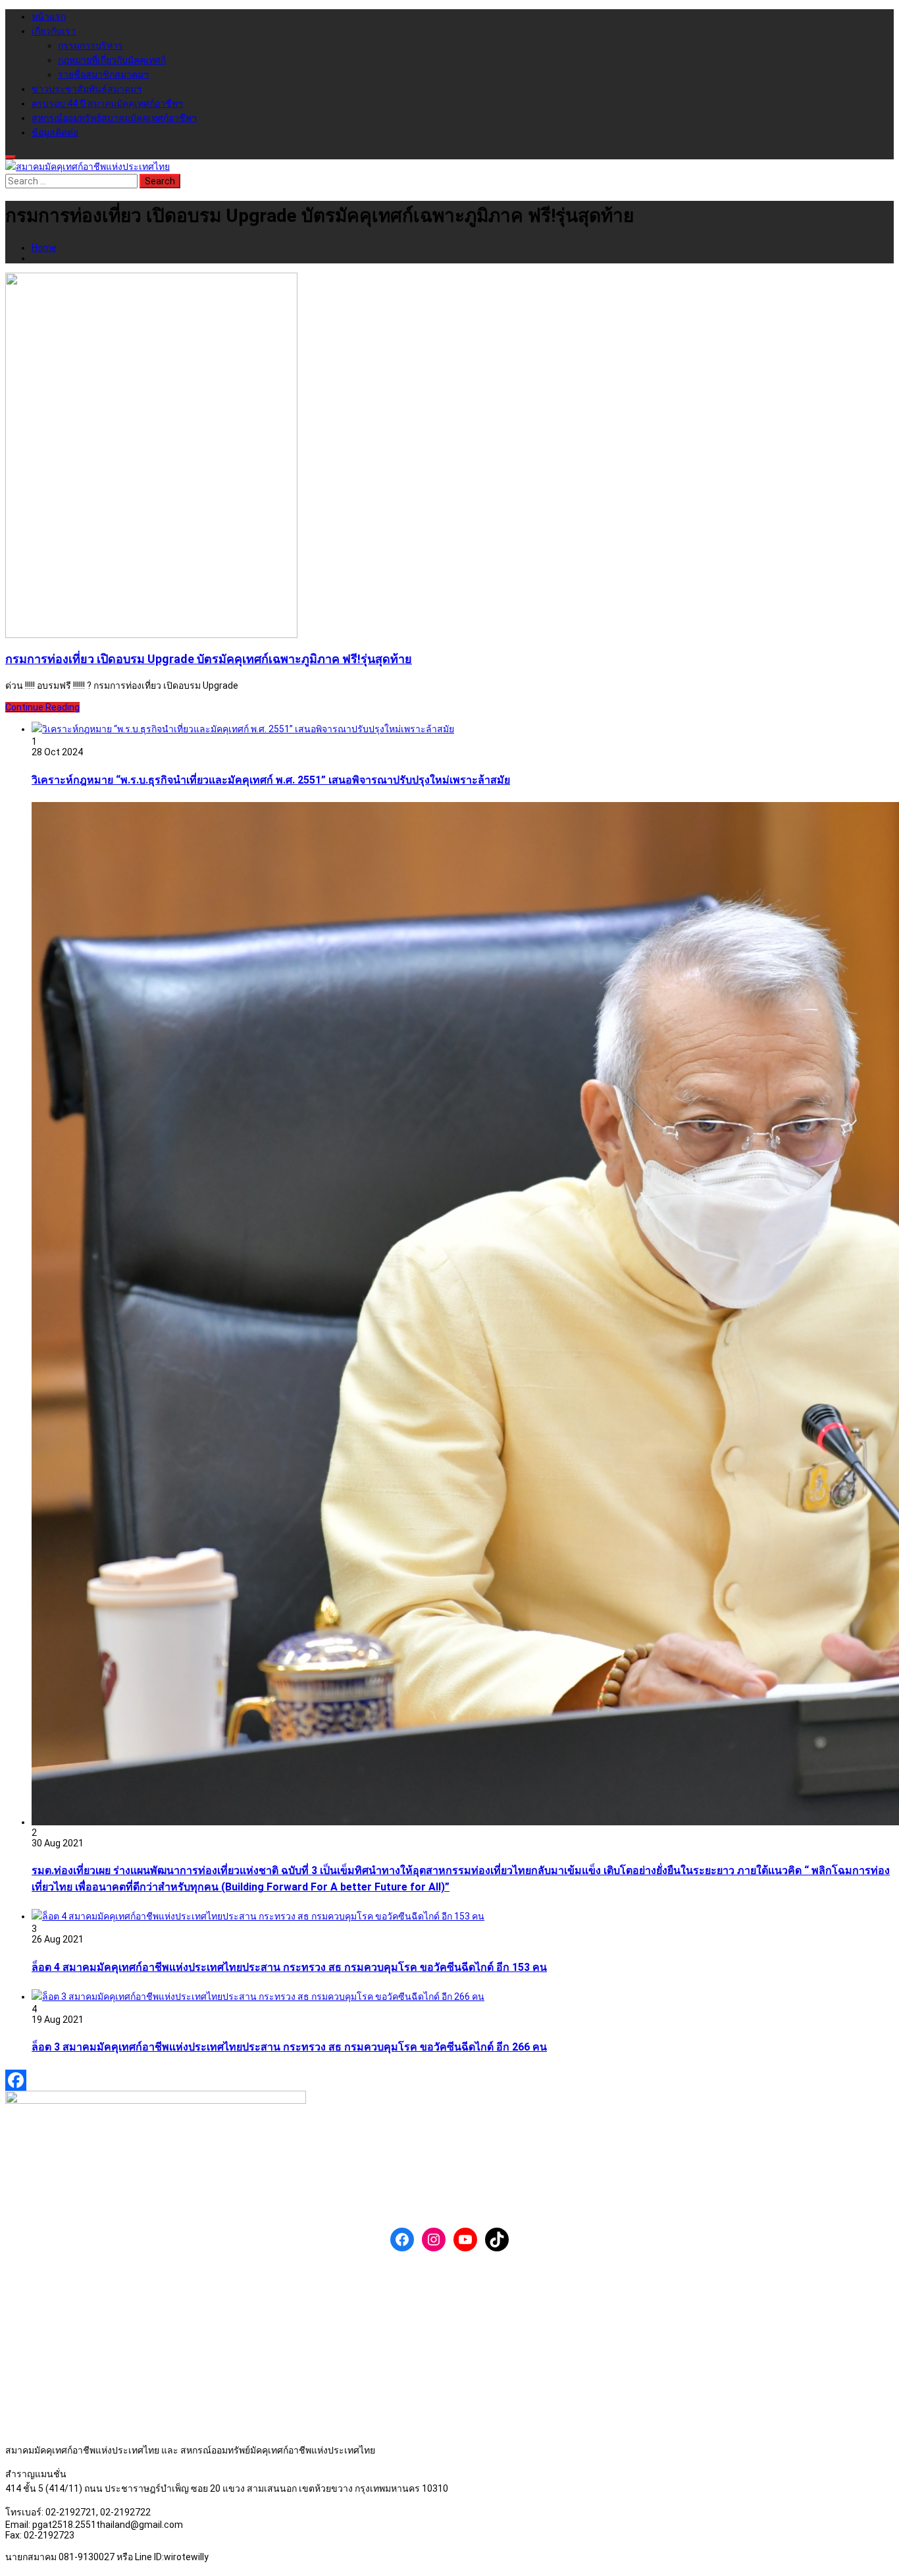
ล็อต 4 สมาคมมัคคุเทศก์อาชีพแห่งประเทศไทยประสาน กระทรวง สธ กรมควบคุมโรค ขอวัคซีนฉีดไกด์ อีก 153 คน (289, 1967)
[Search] (11, 157)
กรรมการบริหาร (90, 45)
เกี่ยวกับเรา (54, 31)
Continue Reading (42, 707)
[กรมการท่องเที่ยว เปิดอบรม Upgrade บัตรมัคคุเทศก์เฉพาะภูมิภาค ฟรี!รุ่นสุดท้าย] (151, 635)
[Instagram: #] (434, 2240)
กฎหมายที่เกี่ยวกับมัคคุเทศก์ (112, 60)
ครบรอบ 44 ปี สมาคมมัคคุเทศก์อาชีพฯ (107, 103)
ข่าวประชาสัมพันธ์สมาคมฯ (87, 89)
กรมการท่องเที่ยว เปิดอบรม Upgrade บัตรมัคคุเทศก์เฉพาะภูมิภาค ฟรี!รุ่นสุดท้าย (209, 659)
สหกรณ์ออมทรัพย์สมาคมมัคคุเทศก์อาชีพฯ (114, 118)
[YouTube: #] (465, 2240)
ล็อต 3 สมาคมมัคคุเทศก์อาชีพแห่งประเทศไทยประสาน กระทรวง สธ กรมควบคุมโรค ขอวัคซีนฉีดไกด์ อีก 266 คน (289, 2047)
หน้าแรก (49, 16)
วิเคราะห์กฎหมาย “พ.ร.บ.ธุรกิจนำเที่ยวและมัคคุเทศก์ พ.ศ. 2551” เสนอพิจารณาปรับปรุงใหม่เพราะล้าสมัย (271, 780)
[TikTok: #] (497, 2240)
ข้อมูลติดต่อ (55, 132)
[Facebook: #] (402, 2240)
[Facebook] (449, 2080)
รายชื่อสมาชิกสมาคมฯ (103, 74)
